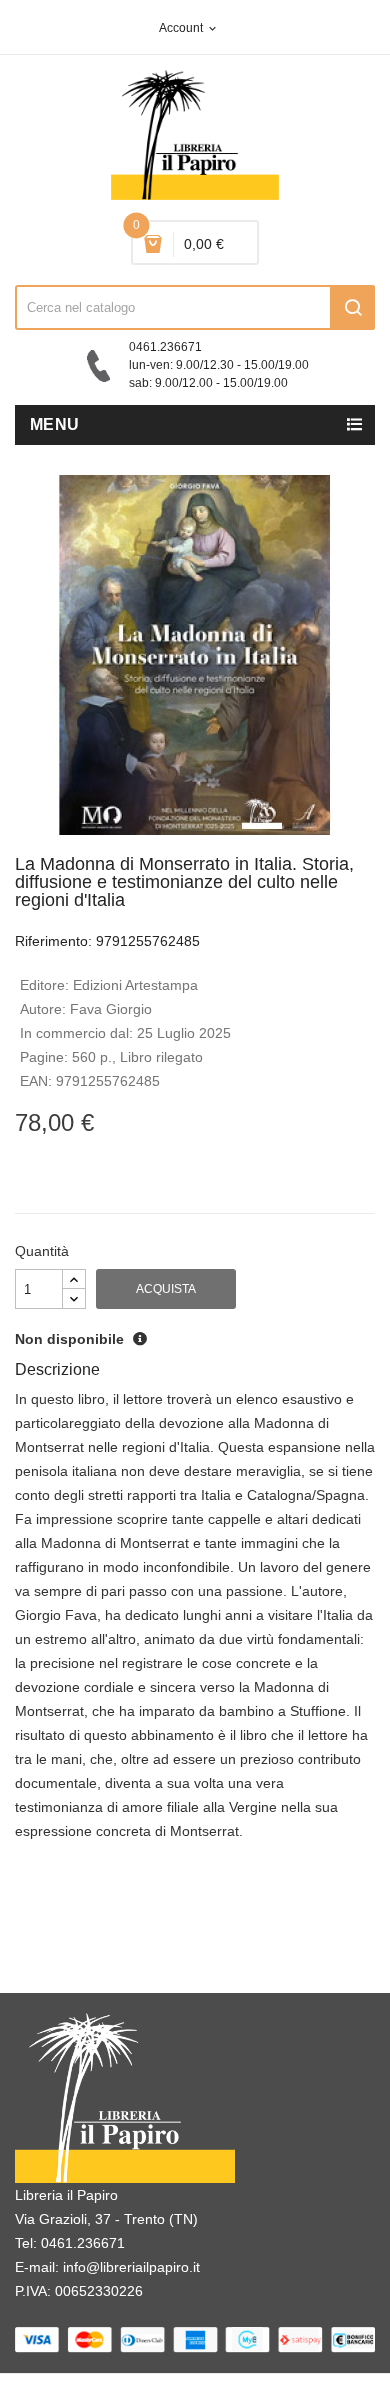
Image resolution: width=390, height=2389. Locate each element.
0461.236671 (83, 2243)
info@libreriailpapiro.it (131, 2267)
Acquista (166, 1289)
